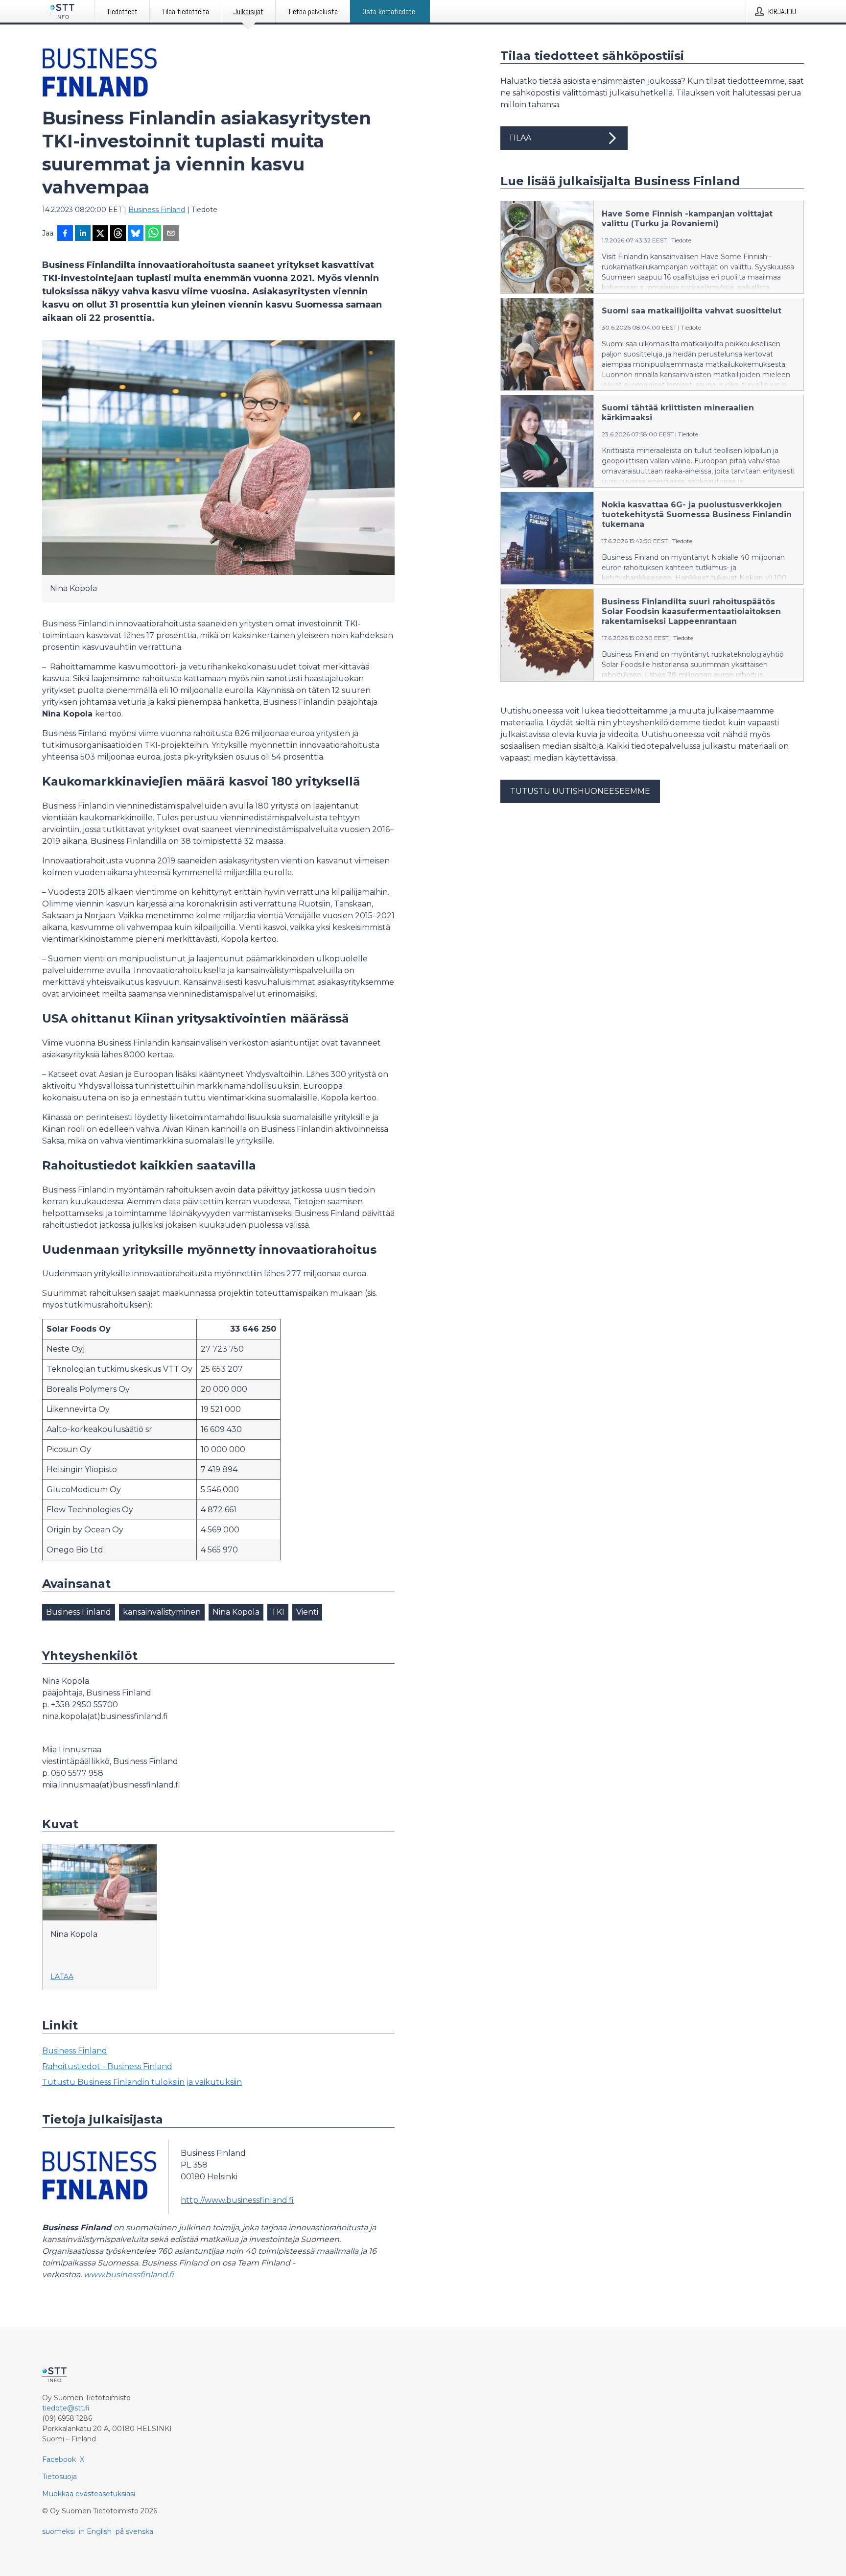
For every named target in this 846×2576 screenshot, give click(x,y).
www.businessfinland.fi (129, 2275)
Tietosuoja (59, 2477)
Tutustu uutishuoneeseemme (580, 791)
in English (95, 2531)
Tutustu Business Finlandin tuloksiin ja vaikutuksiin (142, 2082)
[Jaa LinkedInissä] (83, 234)
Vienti (307, 1612)
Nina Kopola (236, 1612)
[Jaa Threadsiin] (118, 234)
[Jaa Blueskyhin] (136, 234)
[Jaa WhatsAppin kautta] (153, 234)
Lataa (62, 1977)
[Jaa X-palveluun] (100, 234)
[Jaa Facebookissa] (65, 234)
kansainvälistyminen (162, 1612)
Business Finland (157, 210)
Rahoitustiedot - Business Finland (107, 2066)
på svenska (134, 2531)
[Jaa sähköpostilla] (171, 234)
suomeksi (59, 2531)
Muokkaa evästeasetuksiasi (89, 2494)
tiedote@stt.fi (66, 2408)
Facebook (59, 2459)
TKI (278, 1612)
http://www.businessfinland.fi (237, 2200)
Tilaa (520, 138)
